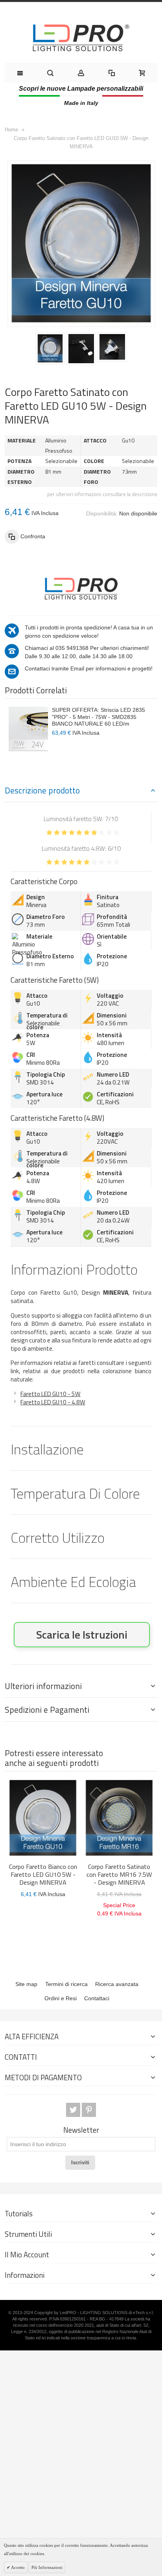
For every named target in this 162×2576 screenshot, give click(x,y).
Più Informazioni (47, 2567)
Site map (26, 1984)
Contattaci (97, 1998)
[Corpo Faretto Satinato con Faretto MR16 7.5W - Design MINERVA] (119, 1818)
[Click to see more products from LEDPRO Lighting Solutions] (81, 588)
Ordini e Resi (61, 1998)
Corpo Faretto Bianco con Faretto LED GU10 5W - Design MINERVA (43, 1874)
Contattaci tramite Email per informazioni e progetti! (89, 668)
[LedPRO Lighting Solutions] (81, 38)
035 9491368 (72, 648)
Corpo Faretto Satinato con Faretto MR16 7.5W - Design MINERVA (119, 1874)
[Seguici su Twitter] (74, 2110)
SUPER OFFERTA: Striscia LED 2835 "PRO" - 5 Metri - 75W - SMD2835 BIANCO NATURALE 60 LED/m (98, 717)
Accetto (17, 2567)
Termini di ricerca (66, 1984)
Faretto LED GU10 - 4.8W (53, 1402)
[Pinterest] (89, 2110)
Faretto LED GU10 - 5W (51, 1394)
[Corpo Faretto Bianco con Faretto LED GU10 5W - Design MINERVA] (43, 1818)
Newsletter (81, 2130)
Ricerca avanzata (117, 1984)
